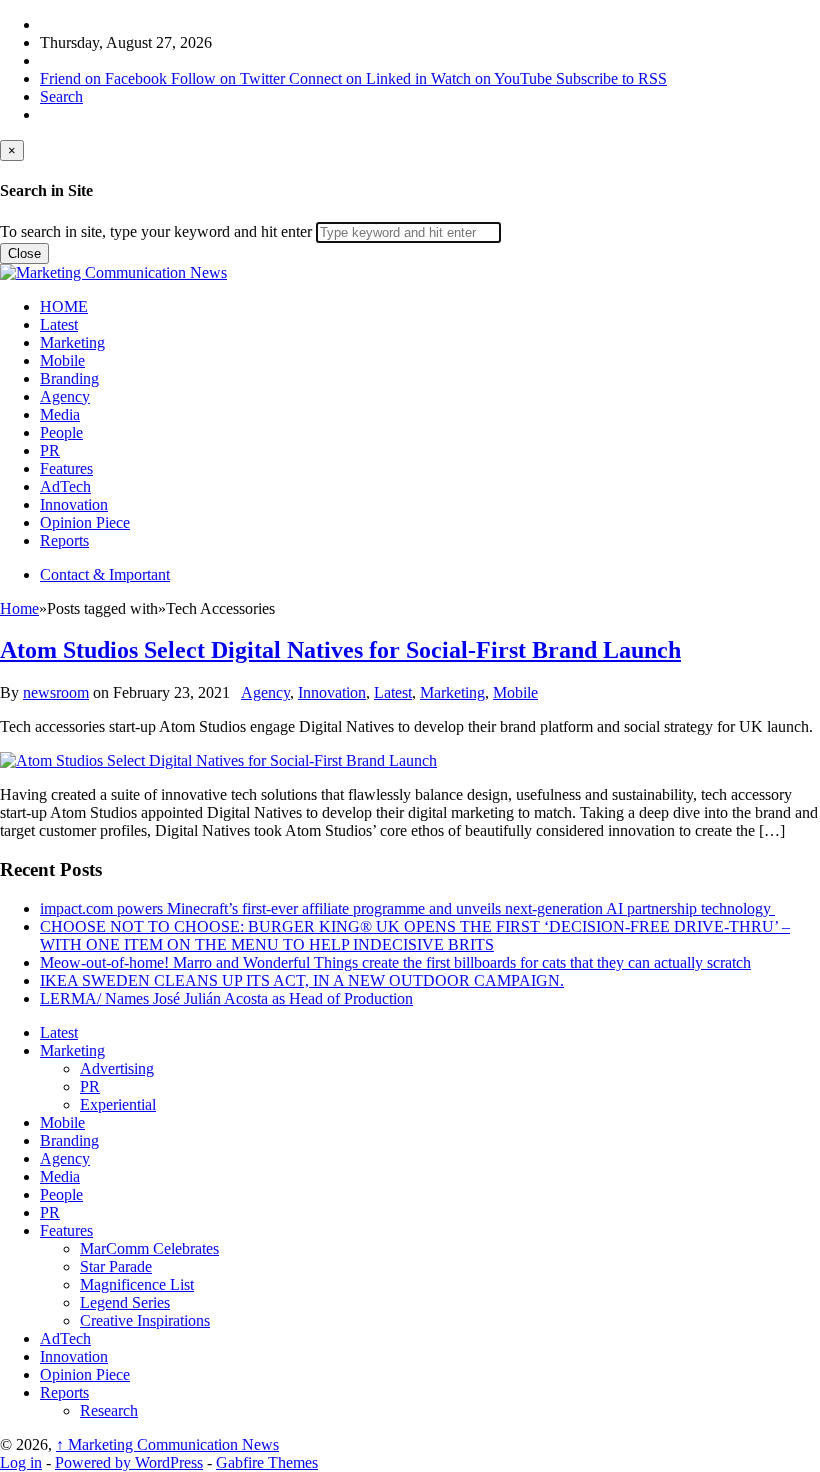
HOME (64, 306)
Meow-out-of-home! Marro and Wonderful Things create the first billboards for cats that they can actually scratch (395, 962)
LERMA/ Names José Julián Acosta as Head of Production (226, 998)
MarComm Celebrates (149, 1248)
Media (60, 414)
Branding (69, 378)
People (61, 432)
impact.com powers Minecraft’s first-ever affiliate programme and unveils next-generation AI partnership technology (407, 908)
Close (24, 253)
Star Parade (116, 1266)
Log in (21, 1462)
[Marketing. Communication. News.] (113, 272)
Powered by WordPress (129, 1462)
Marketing (72, 342)
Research (109, 1410)
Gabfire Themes (267, 1462)
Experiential (118, 1104)
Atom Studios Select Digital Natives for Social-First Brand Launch (340, 650)
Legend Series (125, 1302)
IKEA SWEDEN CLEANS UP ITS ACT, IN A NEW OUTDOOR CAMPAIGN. (302, 980)
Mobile (62, 360)
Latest (59, 324)
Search (61, 96)
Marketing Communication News (167, 1444)
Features (66, 468)
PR (50, 450)
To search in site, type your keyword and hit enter (156, 231)
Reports (64, 540)
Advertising (117, 1068)
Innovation (74, 504)
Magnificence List (137, 1284)
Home (19, 608)
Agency (65, 396)
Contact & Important (105, 574)
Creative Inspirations (145, 1320)
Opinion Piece (85, 522)
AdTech (65, 486)
